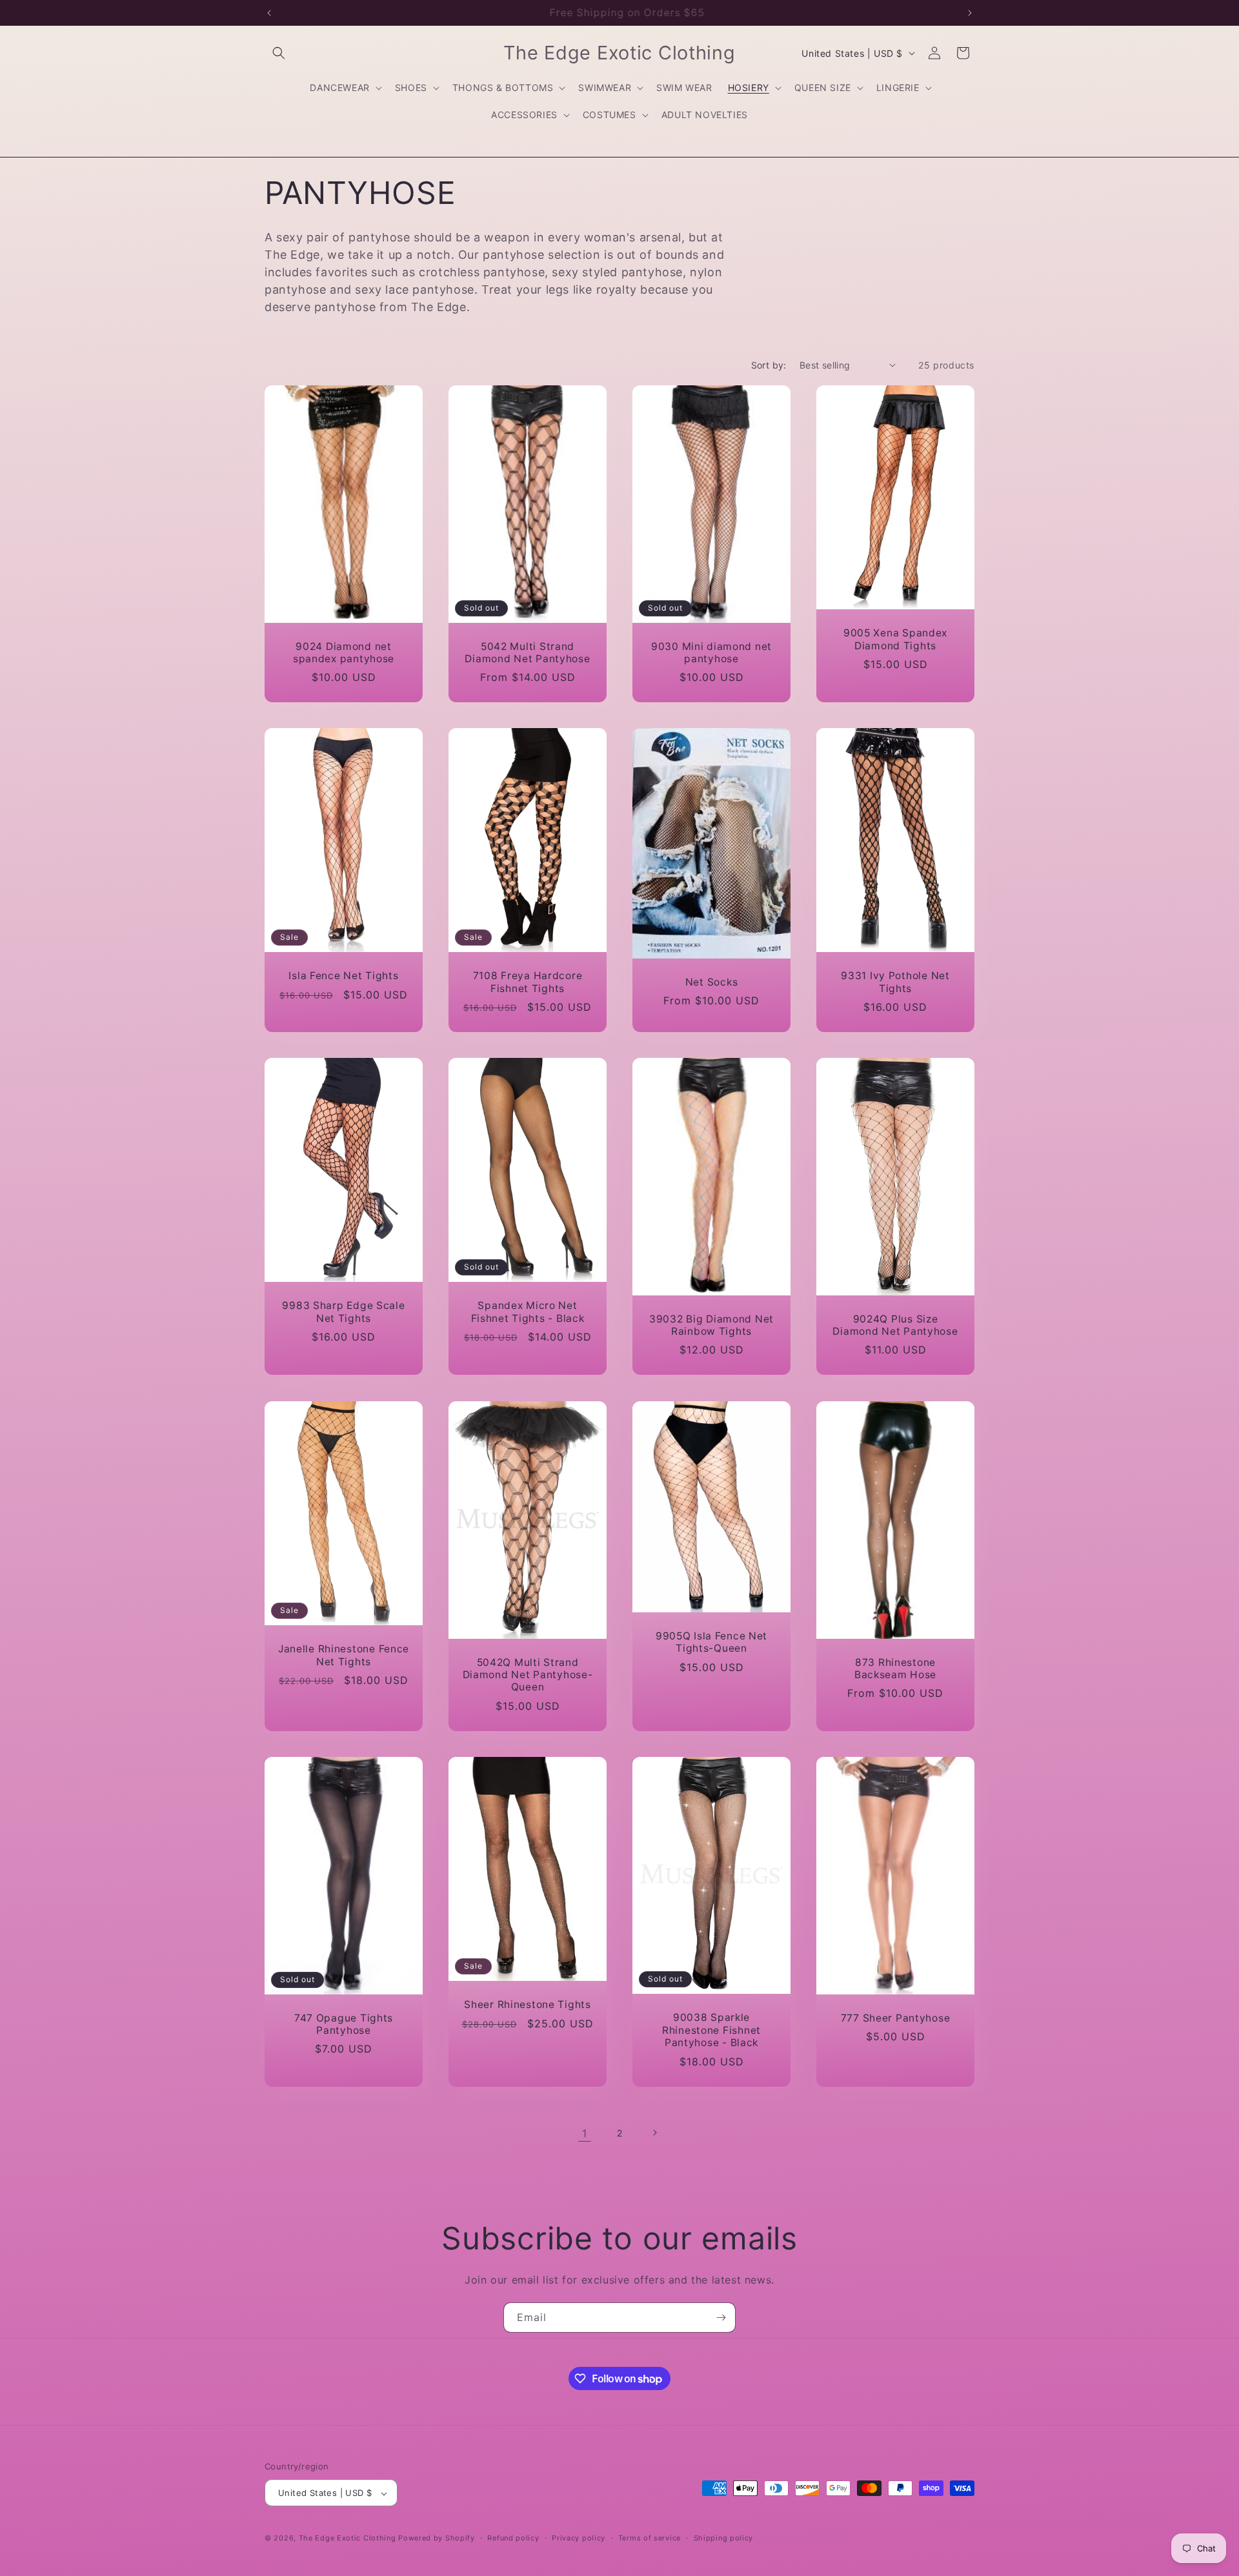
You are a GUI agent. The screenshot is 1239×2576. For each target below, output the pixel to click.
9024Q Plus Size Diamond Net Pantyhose (895, 1325)
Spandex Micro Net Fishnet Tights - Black (528, 1312)
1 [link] (585, 2133)
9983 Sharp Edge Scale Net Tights (343, 1312)
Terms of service (650, 2538)
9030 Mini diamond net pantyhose (711, 652)
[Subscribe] (721, 2317)
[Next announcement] (970, 13)
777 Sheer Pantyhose (896, 2017)
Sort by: (769, 365)
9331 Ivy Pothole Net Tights (895, 982)
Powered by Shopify (437, 2539)
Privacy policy (579, 2538)
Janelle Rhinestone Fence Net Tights (344, 1655)
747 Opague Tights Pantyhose (344, 2023)
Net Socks (711, 982)
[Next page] (654, 2133)
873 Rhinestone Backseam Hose (895, 1668)
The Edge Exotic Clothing (349, 2539)
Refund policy (513, 2538)
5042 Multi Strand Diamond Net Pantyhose (527, 652)
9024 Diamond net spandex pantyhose (344, 652)
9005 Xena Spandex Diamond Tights (895, 639)
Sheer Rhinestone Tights (528, 2004)
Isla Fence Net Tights (343, 976)
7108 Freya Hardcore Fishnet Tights (528, 982)
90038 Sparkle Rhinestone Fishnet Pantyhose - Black (711, 2030)
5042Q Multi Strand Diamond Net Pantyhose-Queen (528, 1674)
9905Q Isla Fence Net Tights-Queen (711, 1641)
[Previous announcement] (269, 13)
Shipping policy (724, 2538)
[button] (279, 53)
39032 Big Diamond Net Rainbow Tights (711, 1325)
